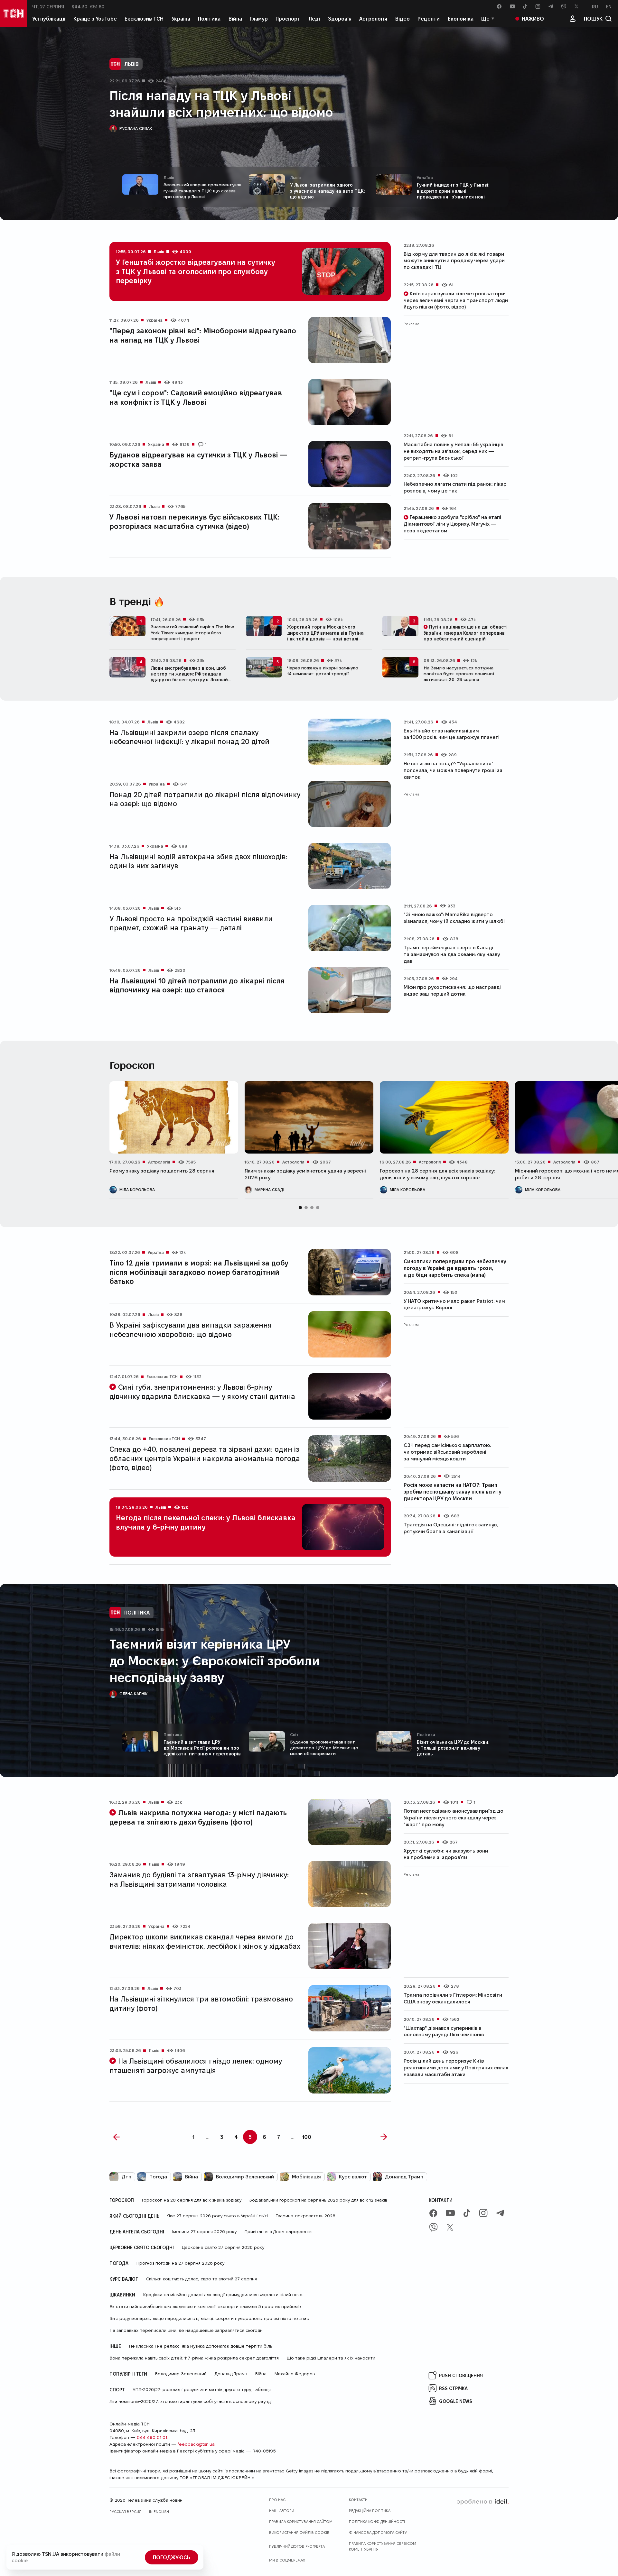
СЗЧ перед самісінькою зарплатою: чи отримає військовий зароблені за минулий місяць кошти (447, 1452)
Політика (209, 18)
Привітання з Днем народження (278, 2231)
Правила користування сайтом (301, 2521)
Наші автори (282, 2511)
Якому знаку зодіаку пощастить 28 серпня (162, 1171)
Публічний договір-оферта (297, 2546)
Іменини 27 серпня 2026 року (204, 2231)
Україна (181, 18)
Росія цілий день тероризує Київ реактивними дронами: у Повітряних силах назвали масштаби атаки (456, 2068)
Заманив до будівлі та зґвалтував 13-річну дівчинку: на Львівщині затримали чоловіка (199, 1879)
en (609, 6)
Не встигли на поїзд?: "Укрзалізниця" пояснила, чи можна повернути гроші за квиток (453, 770)
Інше (115, 2346)
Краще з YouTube (95, 18)
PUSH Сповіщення (461, 2375)
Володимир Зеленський (245, 2177)
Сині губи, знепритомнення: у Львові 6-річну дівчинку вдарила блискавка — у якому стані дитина (202, 1391)
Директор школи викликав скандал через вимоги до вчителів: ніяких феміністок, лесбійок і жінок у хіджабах (205, 1941)
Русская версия (125, 2512)
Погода (158, 2177)
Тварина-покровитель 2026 (305, 2216)
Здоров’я (340, 18)
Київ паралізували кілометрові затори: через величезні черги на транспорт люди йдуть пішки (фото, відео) (456, 300)
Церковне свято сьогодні (142, 2247)
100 (307, 2137)
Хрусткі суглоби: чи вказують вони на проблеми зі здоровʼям (446, 1854)
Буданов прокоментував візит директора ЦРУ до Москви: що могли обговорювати (324, 1748)
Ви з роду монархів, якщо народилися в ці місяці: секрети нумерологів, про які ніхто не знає (209, 2318)
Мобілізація (306, 2177)
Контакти (441, 2200)
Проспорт (288, 18)
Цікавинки (122, 2295)
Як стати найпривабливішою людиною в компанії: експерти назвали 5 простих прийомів (205, 2306)
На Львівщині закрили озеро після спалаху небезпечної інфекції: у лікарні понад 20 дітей (189, 737)
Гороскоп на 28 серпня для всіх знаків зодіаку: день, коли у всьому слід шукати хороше (437, 1174)
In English (159, 2512)
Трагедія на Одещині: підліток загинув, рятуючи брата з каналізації (451, 1528)
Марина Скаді (269, 1190)
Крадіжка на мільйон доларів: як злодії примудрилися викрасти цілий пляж (223, 2295)
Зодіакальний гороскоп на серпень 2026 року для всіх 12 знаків (318, 2200)
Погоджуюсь (172, 2557)
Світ (294, 1734)
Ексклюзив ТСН (144, 18)
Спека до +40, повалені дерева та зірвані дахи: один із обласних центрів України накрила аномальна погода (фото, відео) (205, 1458)
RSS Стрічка (453, 2388)
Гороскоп (122, 2200)
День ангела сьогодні (137, 2231)
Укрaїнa (425, 177)
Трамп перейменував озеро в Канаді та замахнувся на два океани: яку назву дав (452, 954)
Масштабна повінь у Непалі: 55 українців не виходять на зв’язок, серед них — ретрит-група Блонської (453, 451)
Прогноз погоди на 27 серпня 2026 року (180, 2263)
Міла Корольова (137, 1190)
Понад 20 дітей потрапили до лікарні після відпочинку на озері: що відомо (205, 799)
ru (595, 6)
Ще (485, 18)
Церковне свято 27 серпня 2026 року (223, 2247)
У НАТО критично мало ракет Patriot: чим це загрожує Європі (454, 1304)
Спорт (117, 2389)
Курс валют (353, 2177)
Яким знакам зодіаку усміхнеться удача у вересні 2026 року (305, 1174)
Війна (235, 18)
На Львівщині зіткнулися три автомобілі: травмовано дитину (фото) (201, 2003)
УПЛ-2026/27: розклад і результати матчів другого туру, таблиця (202, 2389)
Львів (131, 64)
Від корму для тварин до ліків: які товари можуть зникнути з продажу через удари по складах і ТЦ (454, 261)
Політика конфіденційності (377, 2521)
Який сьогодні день (134, 2216)
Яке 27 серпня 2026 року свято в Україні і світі (217, 2216)
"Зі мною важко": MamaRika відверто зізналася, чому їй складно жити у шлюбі (454, 918)
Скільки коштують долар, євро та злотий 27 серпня (201, 2279)
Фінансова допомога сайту (378, 2532)
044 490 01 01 (152, 2437)
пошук (593, 18)
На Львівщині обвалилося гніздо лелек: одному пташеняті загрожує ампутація (196, 2065)
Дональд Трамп (404, 2177)
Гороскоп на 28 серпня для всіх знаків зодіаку (192, 2200)
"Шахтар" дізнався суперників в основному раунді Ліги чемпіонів (444, 2031)
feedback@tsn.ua (196, 2444)
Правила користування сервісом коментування (383, 2546)
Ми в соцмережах (287, 2560)
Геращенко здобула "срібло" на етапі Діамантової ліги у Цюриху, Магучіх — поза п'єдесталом (452, 524)
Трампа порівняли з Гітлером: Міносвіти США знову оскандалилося (453, 1998)
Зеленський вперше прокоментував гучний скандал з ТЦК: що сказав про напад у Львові (202, 190)
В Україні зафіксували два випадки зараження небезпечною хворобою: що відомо (191, 1329)
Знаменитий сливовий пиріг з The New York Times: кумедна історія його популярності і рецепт (192, 632)
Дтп (126, 2177)
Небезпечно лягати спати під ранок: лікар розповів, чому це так (455, 487)
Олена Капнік (134, 1694)
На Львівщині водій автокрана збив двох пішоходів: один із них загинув (198, 861)
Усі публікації (49, 18)
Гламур (259, 18)
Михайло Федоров (295, 2374)
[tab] (300, 1208)
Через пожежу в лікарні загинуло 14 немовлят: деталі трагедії (323, 671)
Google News (456, 2401)
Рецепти (429, 18)
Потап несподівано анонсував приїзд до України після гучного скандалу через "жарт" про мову (454, 1818)
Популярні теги (128, 2374)
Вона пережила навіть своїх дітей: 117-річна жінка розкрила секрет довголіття (194, 2358)
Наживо (533, 18)
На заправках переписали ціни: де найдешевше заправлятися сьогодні (187, 2330)
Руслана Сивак (136, 128)
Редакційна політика (370, 2511)
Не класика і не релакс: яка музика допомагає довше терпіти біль (200, 2346)
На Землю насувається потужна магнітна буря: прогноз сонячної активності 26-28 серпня (459, 674)
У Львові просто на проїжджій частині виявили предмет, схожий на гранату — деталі (191, 923)
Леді (314, 18)
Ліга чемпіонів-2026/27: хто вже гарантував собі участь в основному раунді (191, 2401)
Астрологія (373, 18)
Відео (403, 18)
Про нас (277, 2500)
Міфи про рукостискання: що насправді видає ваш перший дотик (452, 990)
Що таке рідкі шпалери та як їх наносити (331, 2358)
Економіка (461, 18)
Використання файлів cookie (299, 2532)
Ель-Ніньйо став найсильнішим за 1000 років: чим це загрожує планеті (452, 734)
